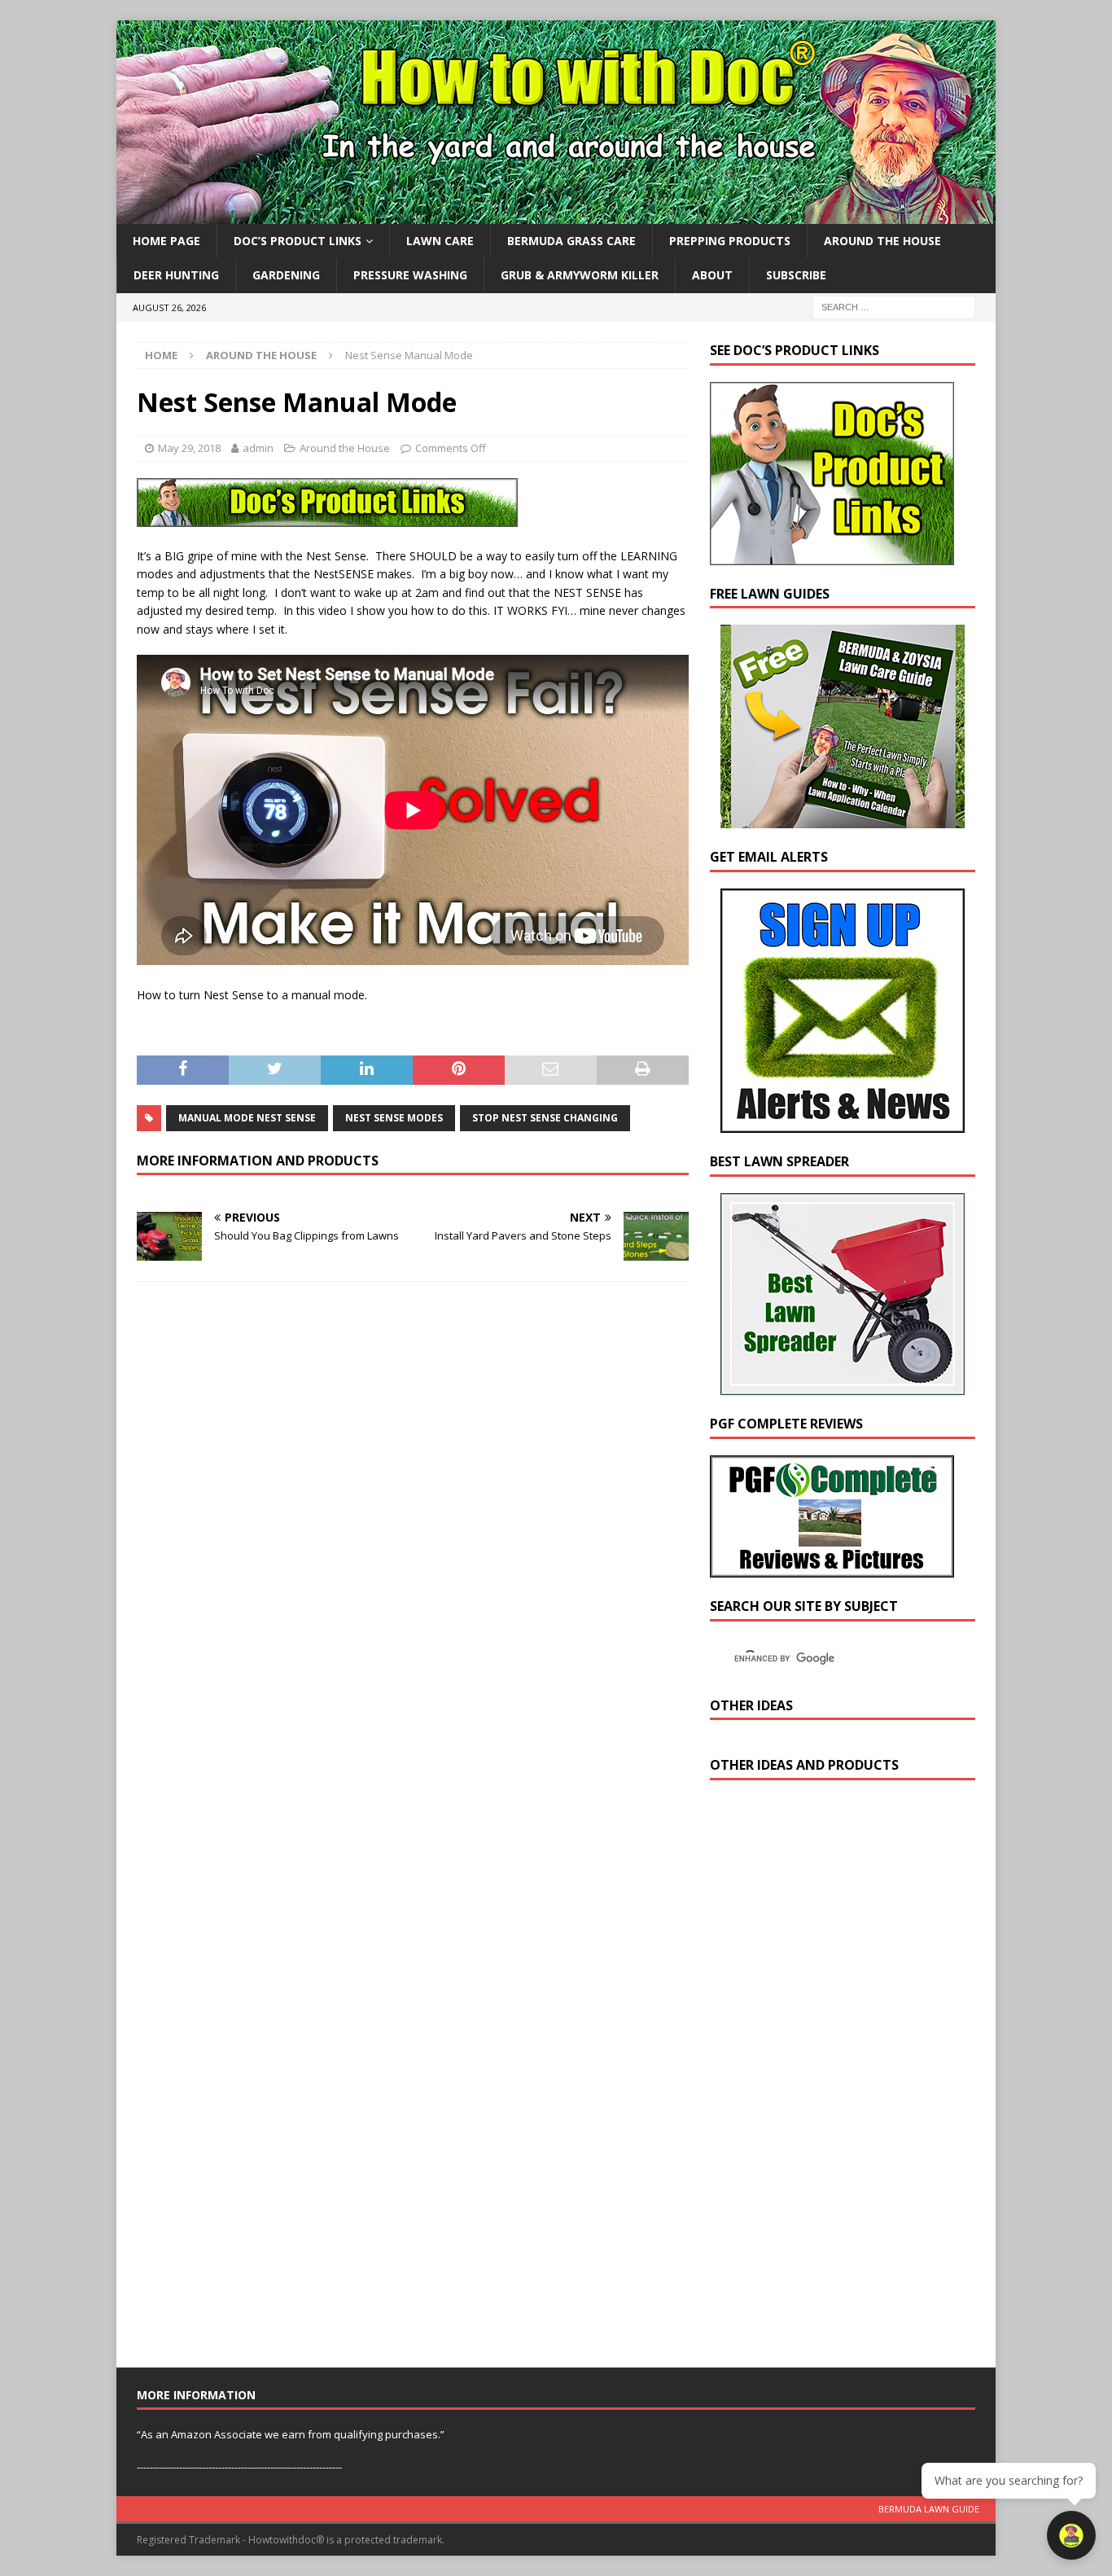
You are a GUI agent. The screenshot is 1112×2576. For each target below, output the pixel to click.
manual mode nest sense (247, 1118)
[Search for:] (894, 306)
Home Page (166, 241)
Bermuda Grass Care (571, 241)
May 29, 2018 (189, 448)
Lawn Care (440, 241)
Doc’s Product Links (298, 241)
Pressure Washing (410, 275)
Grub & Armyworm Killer (580, 275)
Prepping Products (730, 241)
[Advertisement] (832, 2078)
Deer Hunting (176, 275)
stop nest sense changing (545, 1118)
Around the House (882, 241)
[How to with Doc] (556, 215)
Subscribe (796, 275)
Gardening (286, 275)
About (712, 275)
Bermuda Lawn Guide (929, 2509)
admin (258, 448)
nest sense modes (394, 1118)
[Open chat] (1071, 2535)
